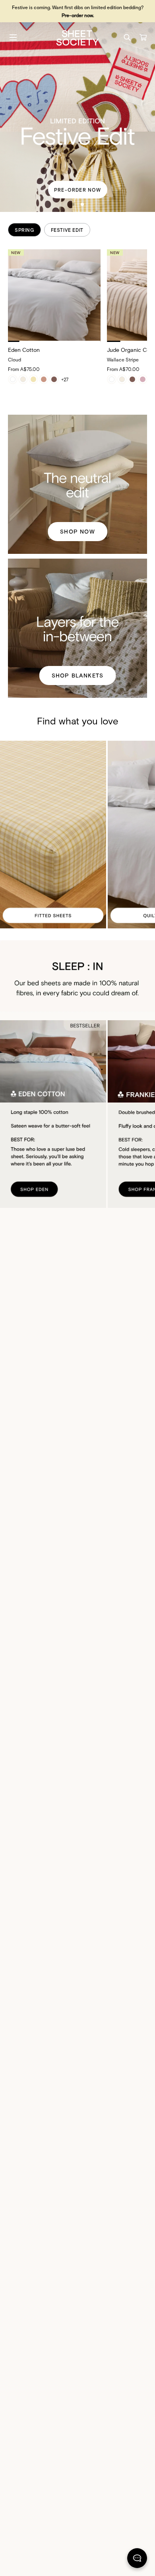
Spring (24, 230)
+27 (65, 379)
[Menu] (13, 37)
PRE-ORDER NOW (78, 190)
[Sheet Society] (77, 37)
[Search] (127, 37)
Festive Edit (67, 230)
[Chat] (137, 2560)
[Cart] (143, 37)
